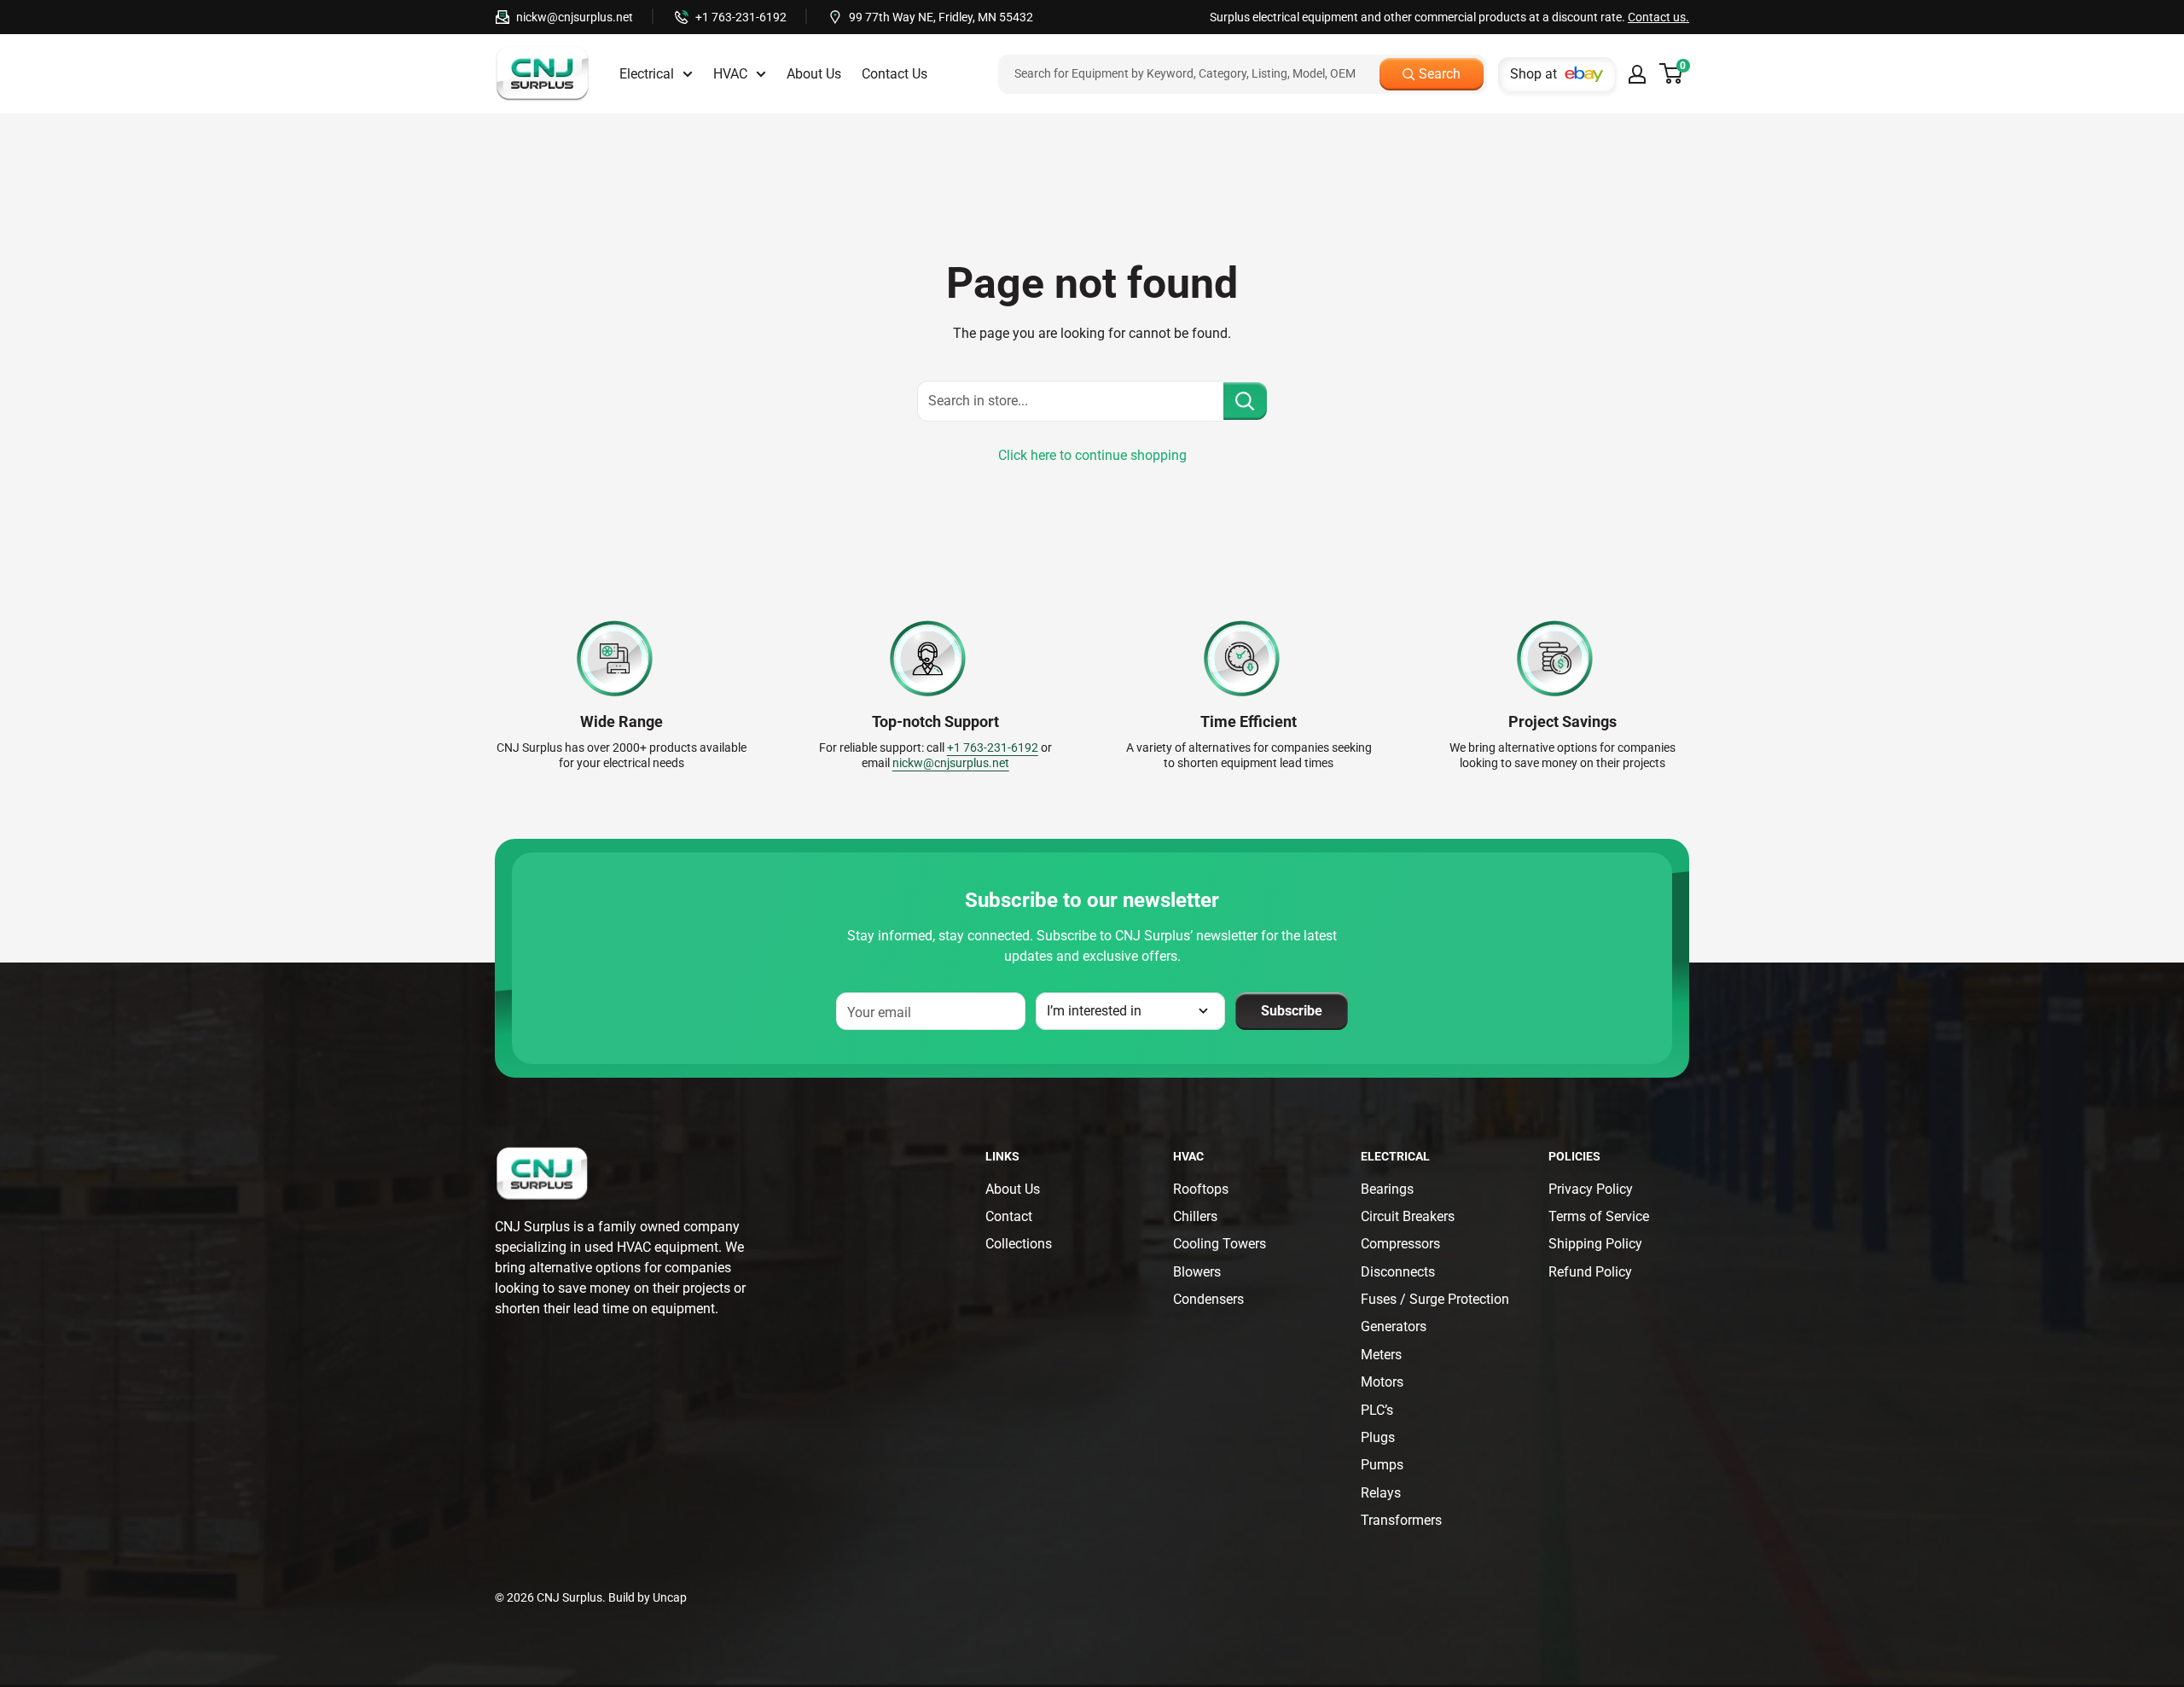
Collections (1019, 1244)
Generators (1394, 1326)
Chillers (1195, 1216)
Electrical (647, 74)
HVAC (730, 74)
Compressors (1400, 1244)
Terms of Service (1599, 1216)
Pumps (1382, 1465)
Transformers (1401, 1520)
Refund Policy (1590, 1272)
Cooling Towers (1220, 1244)
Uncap (670, 1597)
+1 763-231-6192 (741, 17)
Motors (1382, 1382)
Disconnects (1398, 1272)
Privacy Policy (1591, 1189)
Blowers (1197, 1272)
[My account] (1637, 74)
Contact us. (1658, 17)
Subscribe (1292, 1011)
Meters (1381, 1355)
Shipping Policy (1595, 1244)
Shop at (1533, 74)
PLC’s (1377, 1410)
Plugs (1378, 1437)
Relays (1381, 1493)
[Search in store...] (1245, 401)
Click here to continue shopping (1092, 455)
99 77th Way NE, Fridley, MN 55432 (941, 17)
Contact (1009, 1216)
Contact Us (895, 74)
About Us (814, 74)
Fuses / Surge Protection (1435, 1299)
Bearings (1387, 1189)
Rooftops (1201, 1189)
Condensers (1208, 1299)
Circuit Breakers (1408, 1216)
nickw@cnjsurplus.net (575, 17)
